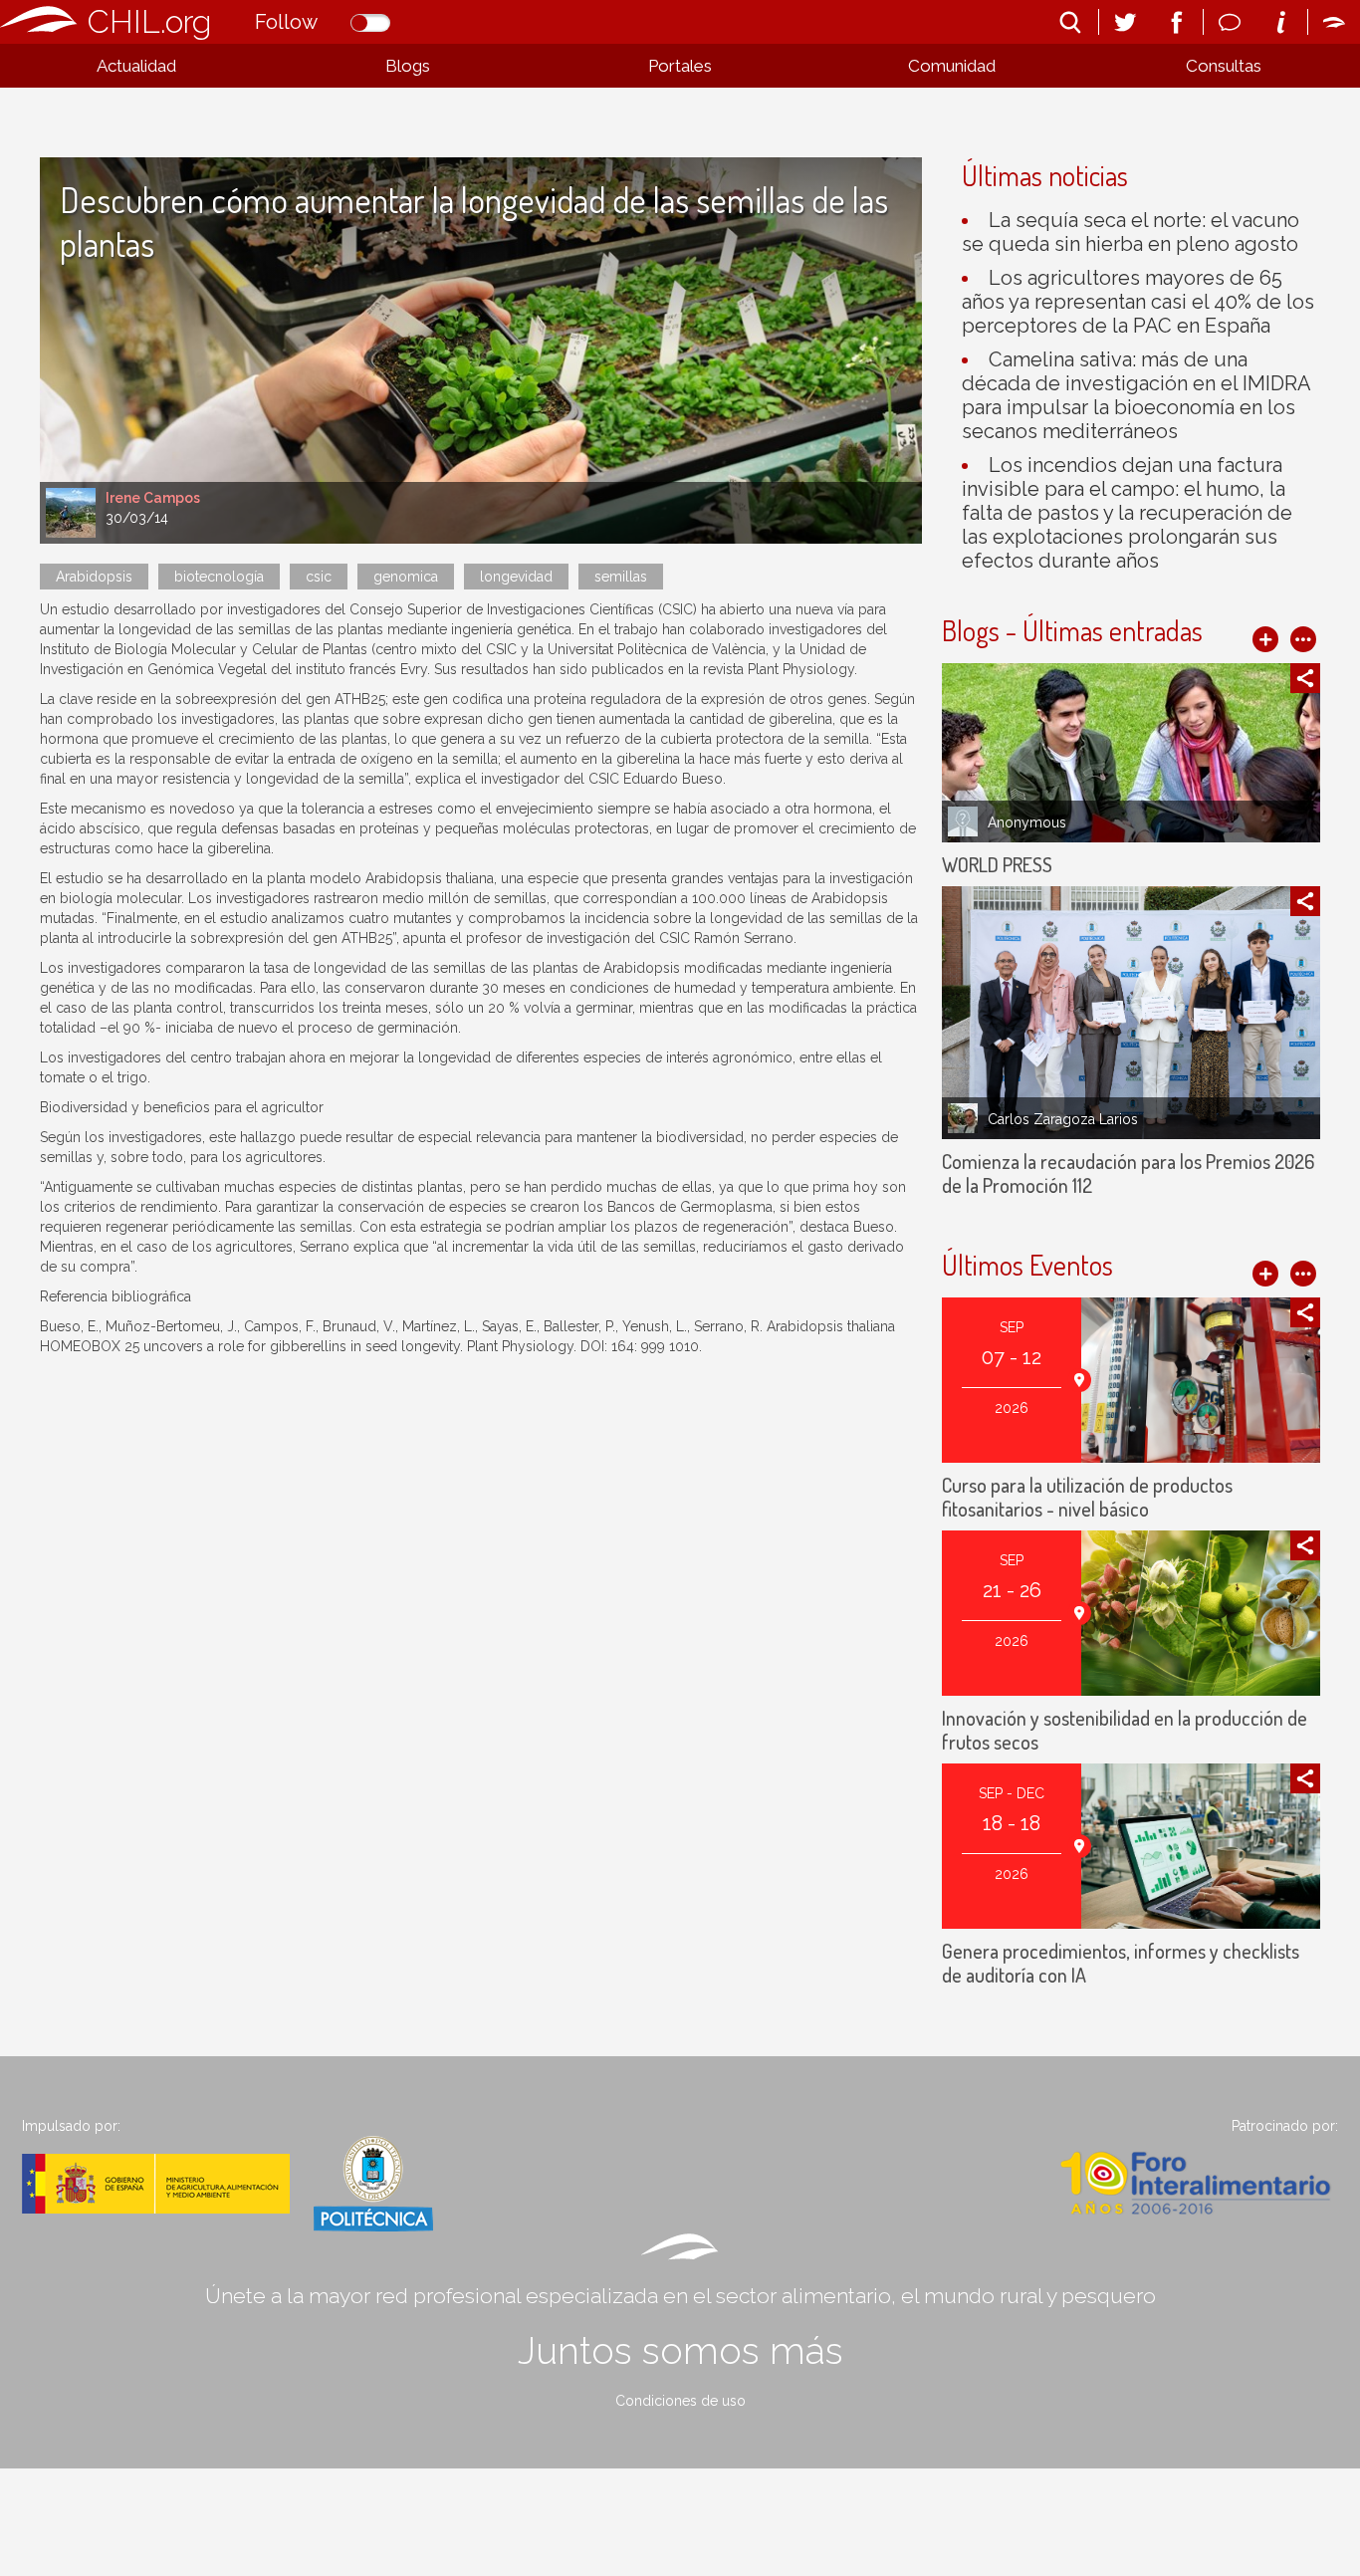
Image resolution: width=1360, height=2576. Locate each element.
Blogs (408, 66)
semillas (621, 577)
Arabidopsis (94, 577)
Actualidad (136, 66)
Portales (680, 66)
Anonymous (1027, 822)
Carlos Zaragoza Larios (1063, 1119)
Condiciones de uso (680, 2401)
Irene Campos (153, 498)
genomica (406, 577)
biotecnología (219, 577)
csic (319, 577)
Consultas (1224, 66)
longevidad (516, 577)
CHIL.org (149, 21)
